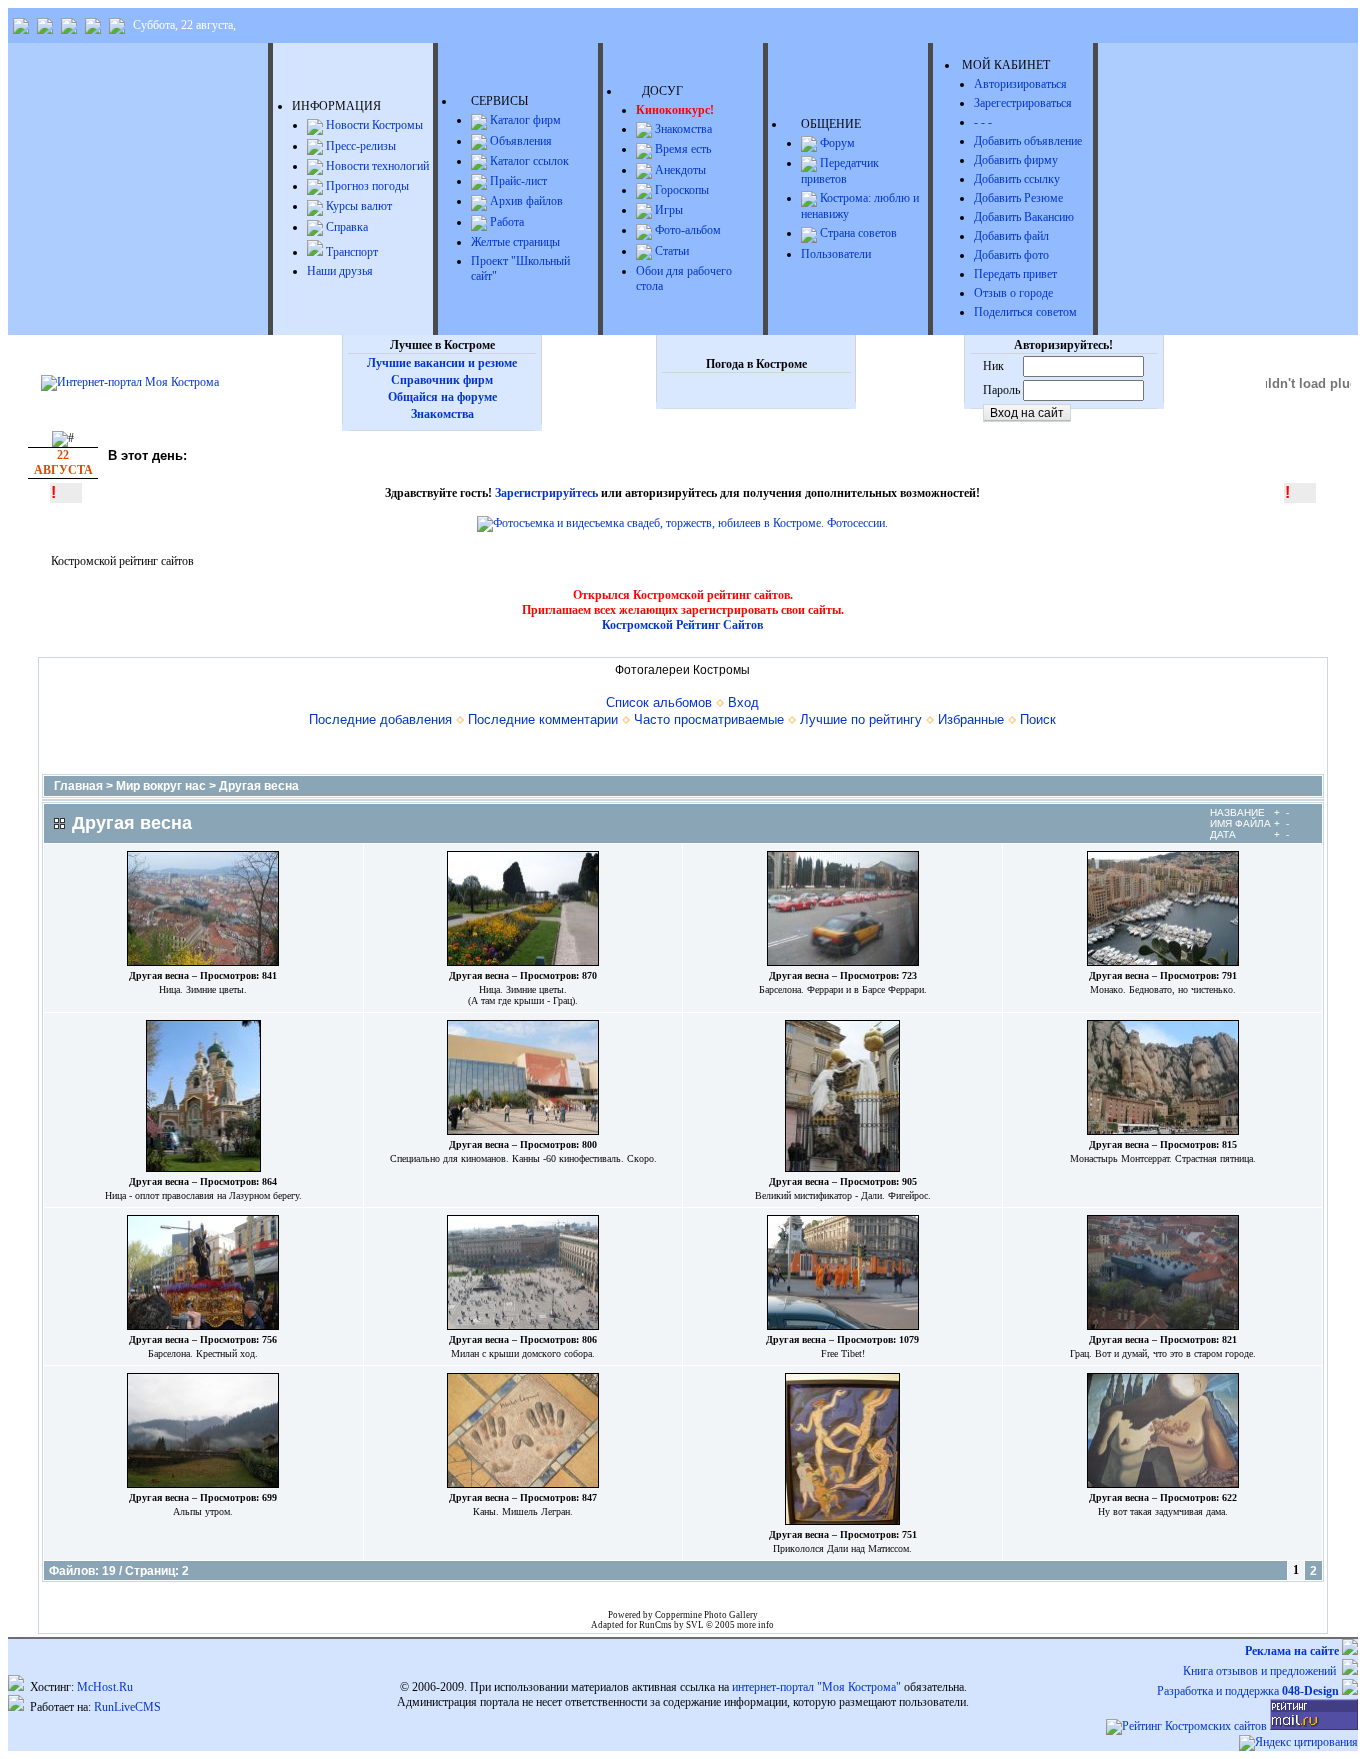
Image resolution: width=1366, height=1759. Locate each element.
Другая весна (259, 786)
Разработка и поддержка (1248, 1691)
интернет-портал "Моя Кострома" (816, 1687)
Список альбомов (659, 702)
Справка (345, 227)
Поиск (1038, 719)
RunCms (655, 1625)
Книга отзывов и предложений (1262, 1671)
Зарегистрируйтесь (546, 493)
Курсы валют (357, 206)
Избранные (971, 719)
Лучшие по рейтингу (861, 719)
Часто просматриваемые (709, 719)
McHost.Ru (105, 1687)
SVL (696, 1625)
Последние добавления (380, 719)
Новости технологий (376, 166)
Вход (743, 702)
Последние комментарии (543, 719)
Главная (78, 786)
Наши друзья (340, 271)
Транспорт (350, 252)
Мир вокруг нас (161, 786)
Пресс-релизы (359, 146)
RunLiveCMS (127, 1707)
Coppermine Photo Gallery (706, 1615)
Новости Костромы (373, 125)
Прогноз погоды (366, 186)
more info (755, 1625)
